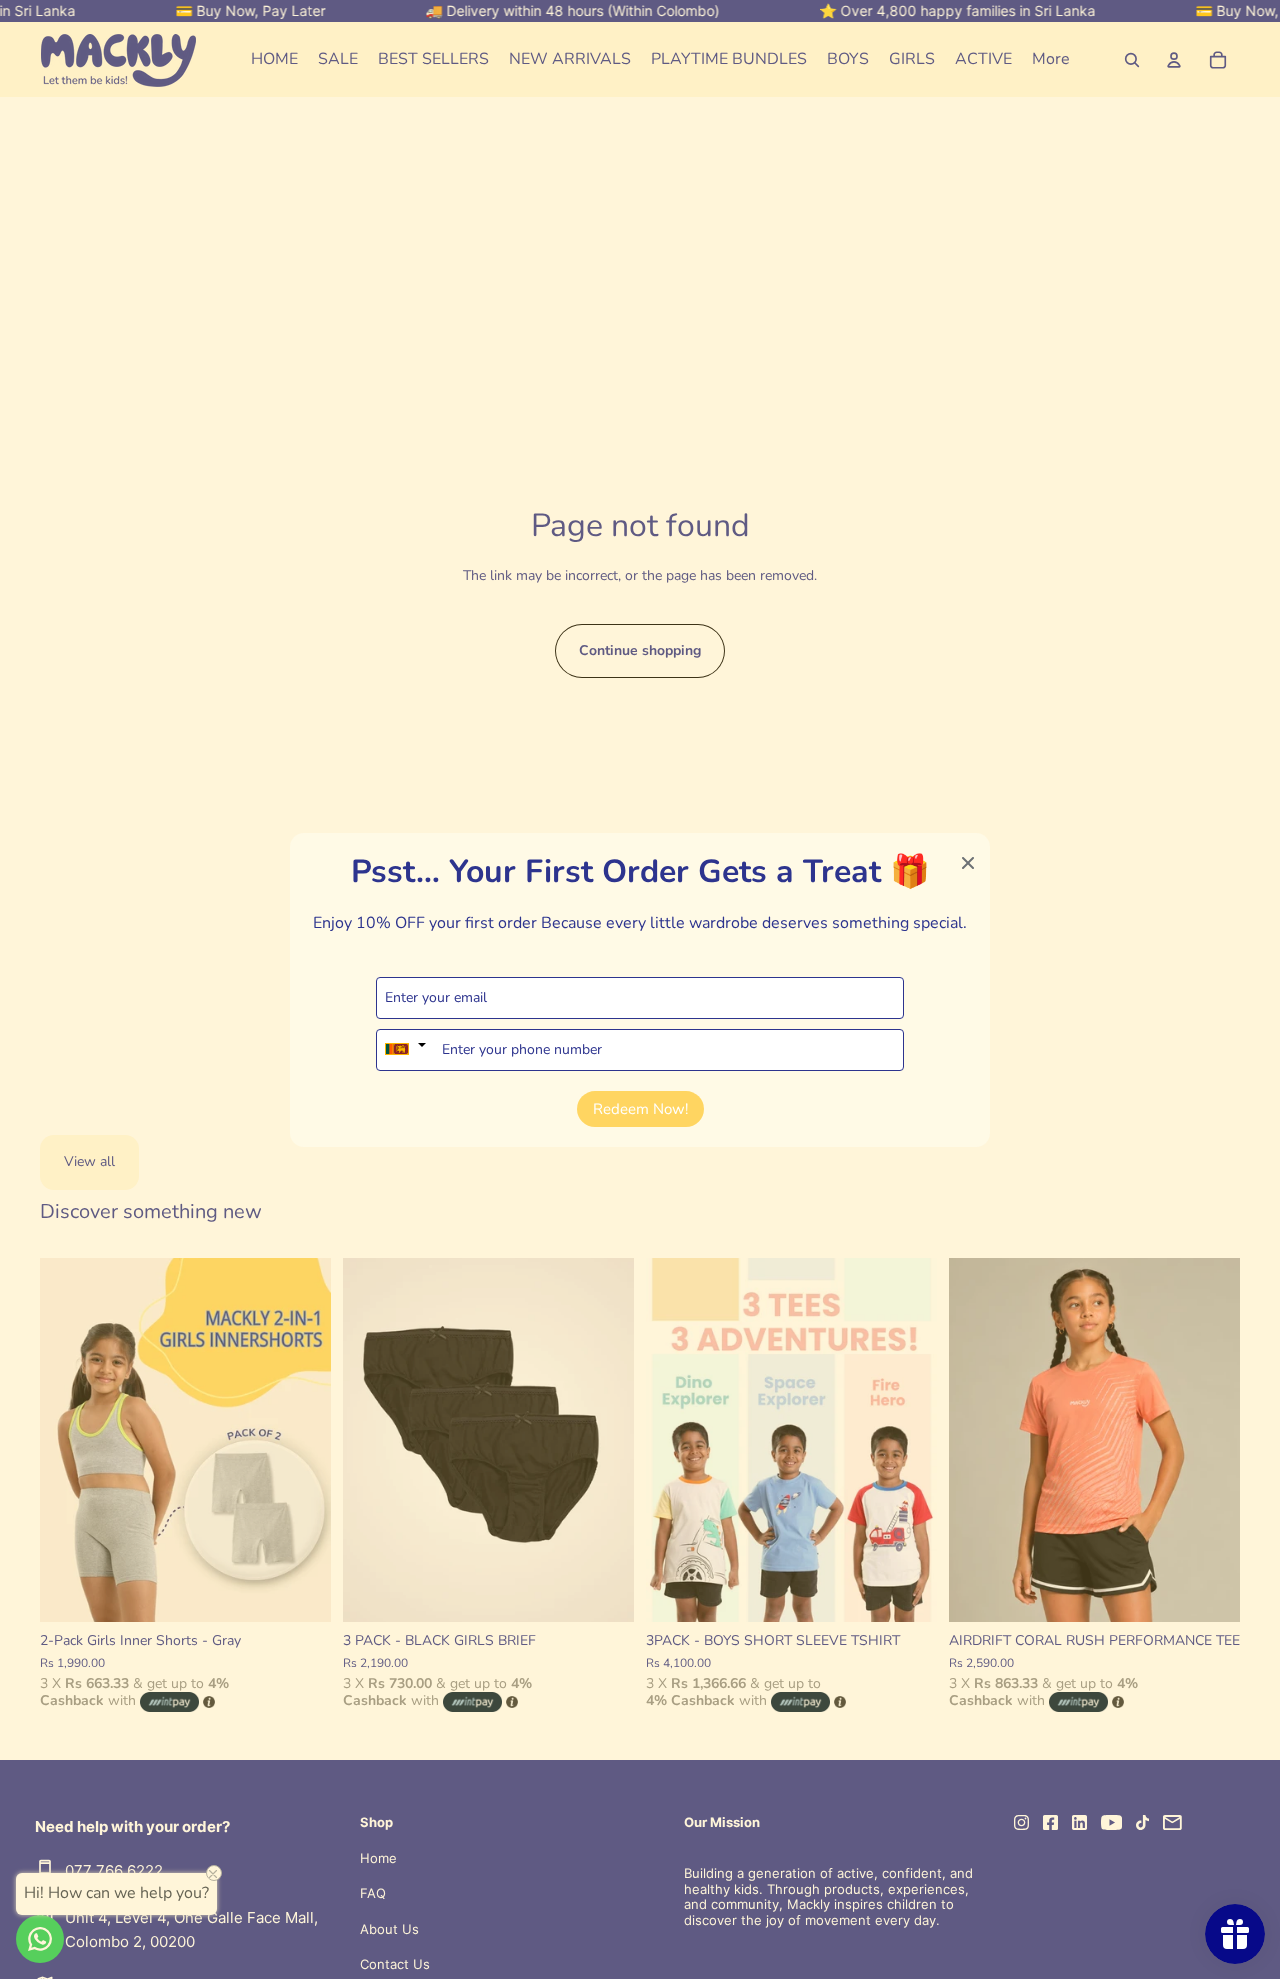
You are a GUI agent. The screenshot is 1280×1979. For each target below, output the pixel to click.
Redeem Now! (640, 1108)
